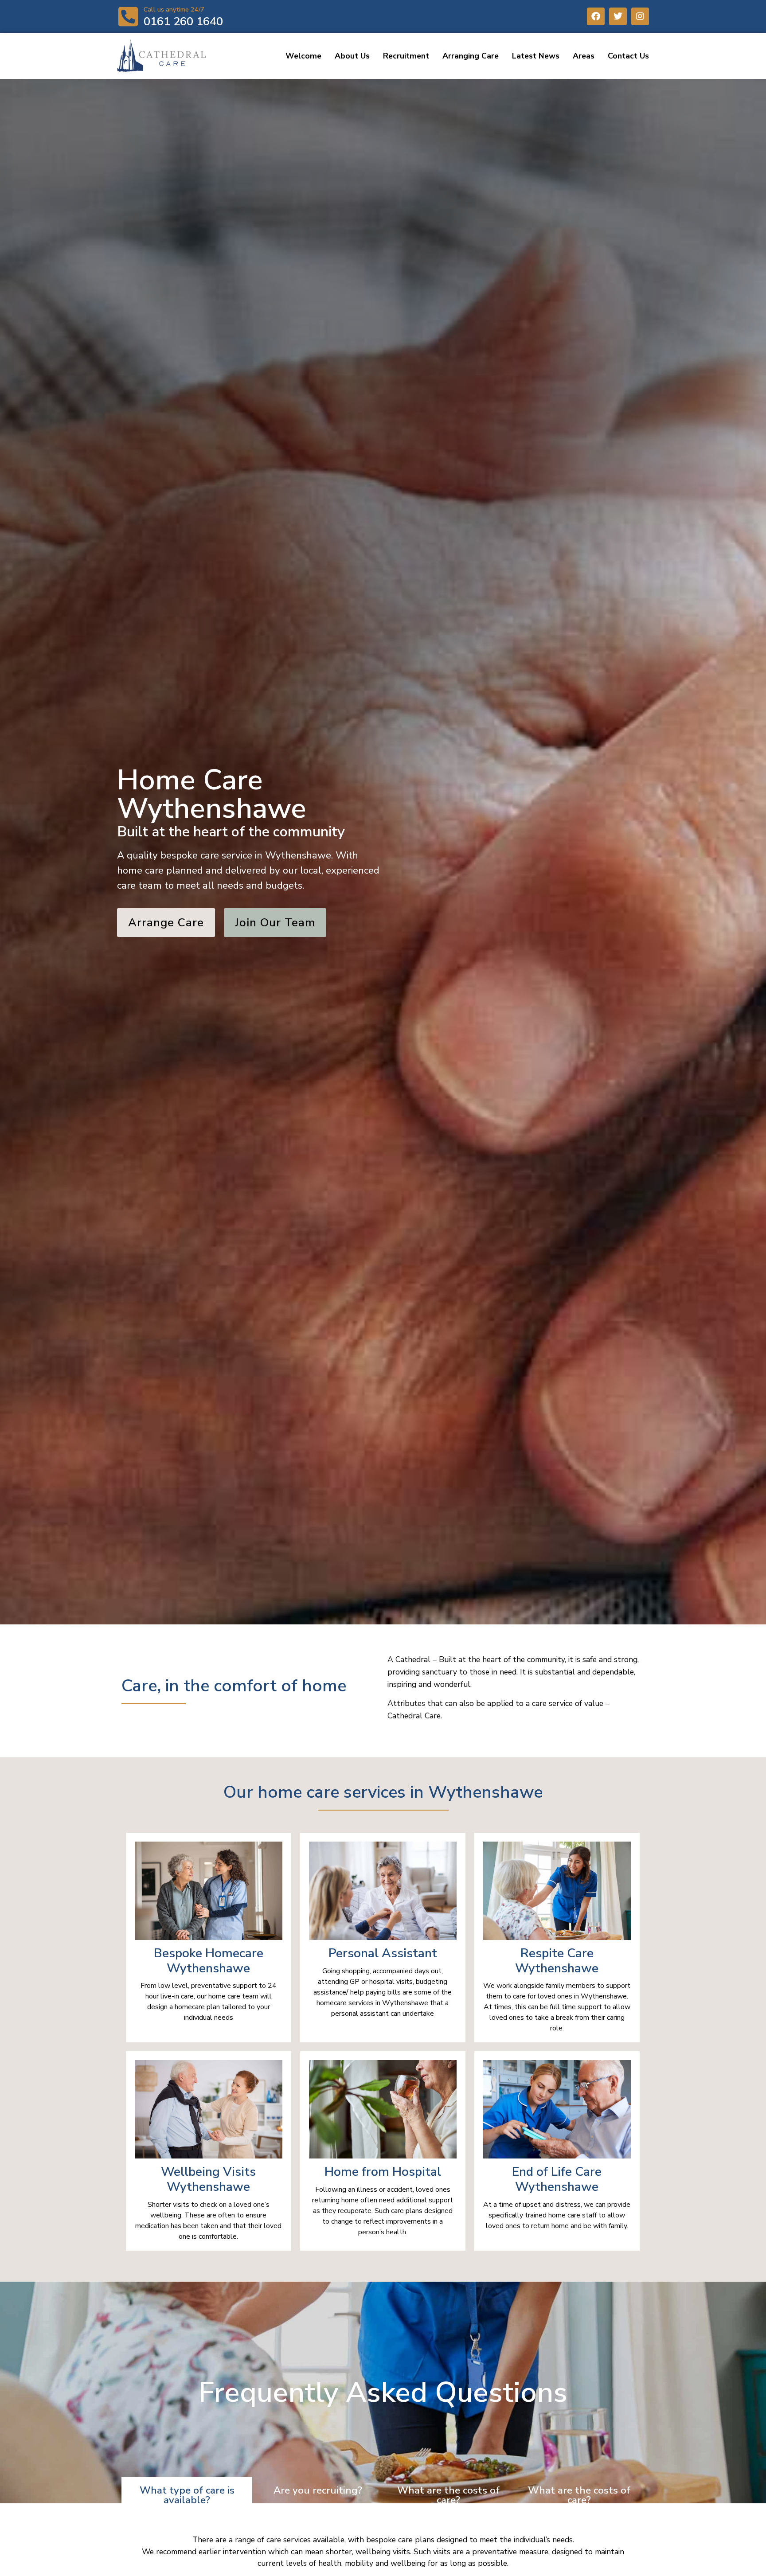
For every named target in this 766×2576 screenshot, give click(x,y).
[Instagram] (640, 16)
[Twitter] (618, 16)
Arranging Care (471, 56)
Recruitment (406, 56)
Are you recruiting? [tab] (318, 2490)
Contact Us (628, 56)
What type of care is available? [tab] (187, 2495)
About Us (352, 56)
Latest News (536, 56)
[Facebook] (596, 16)
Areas (584, 56)
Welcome (303, 56)
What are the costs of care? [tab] (448, 2495)
